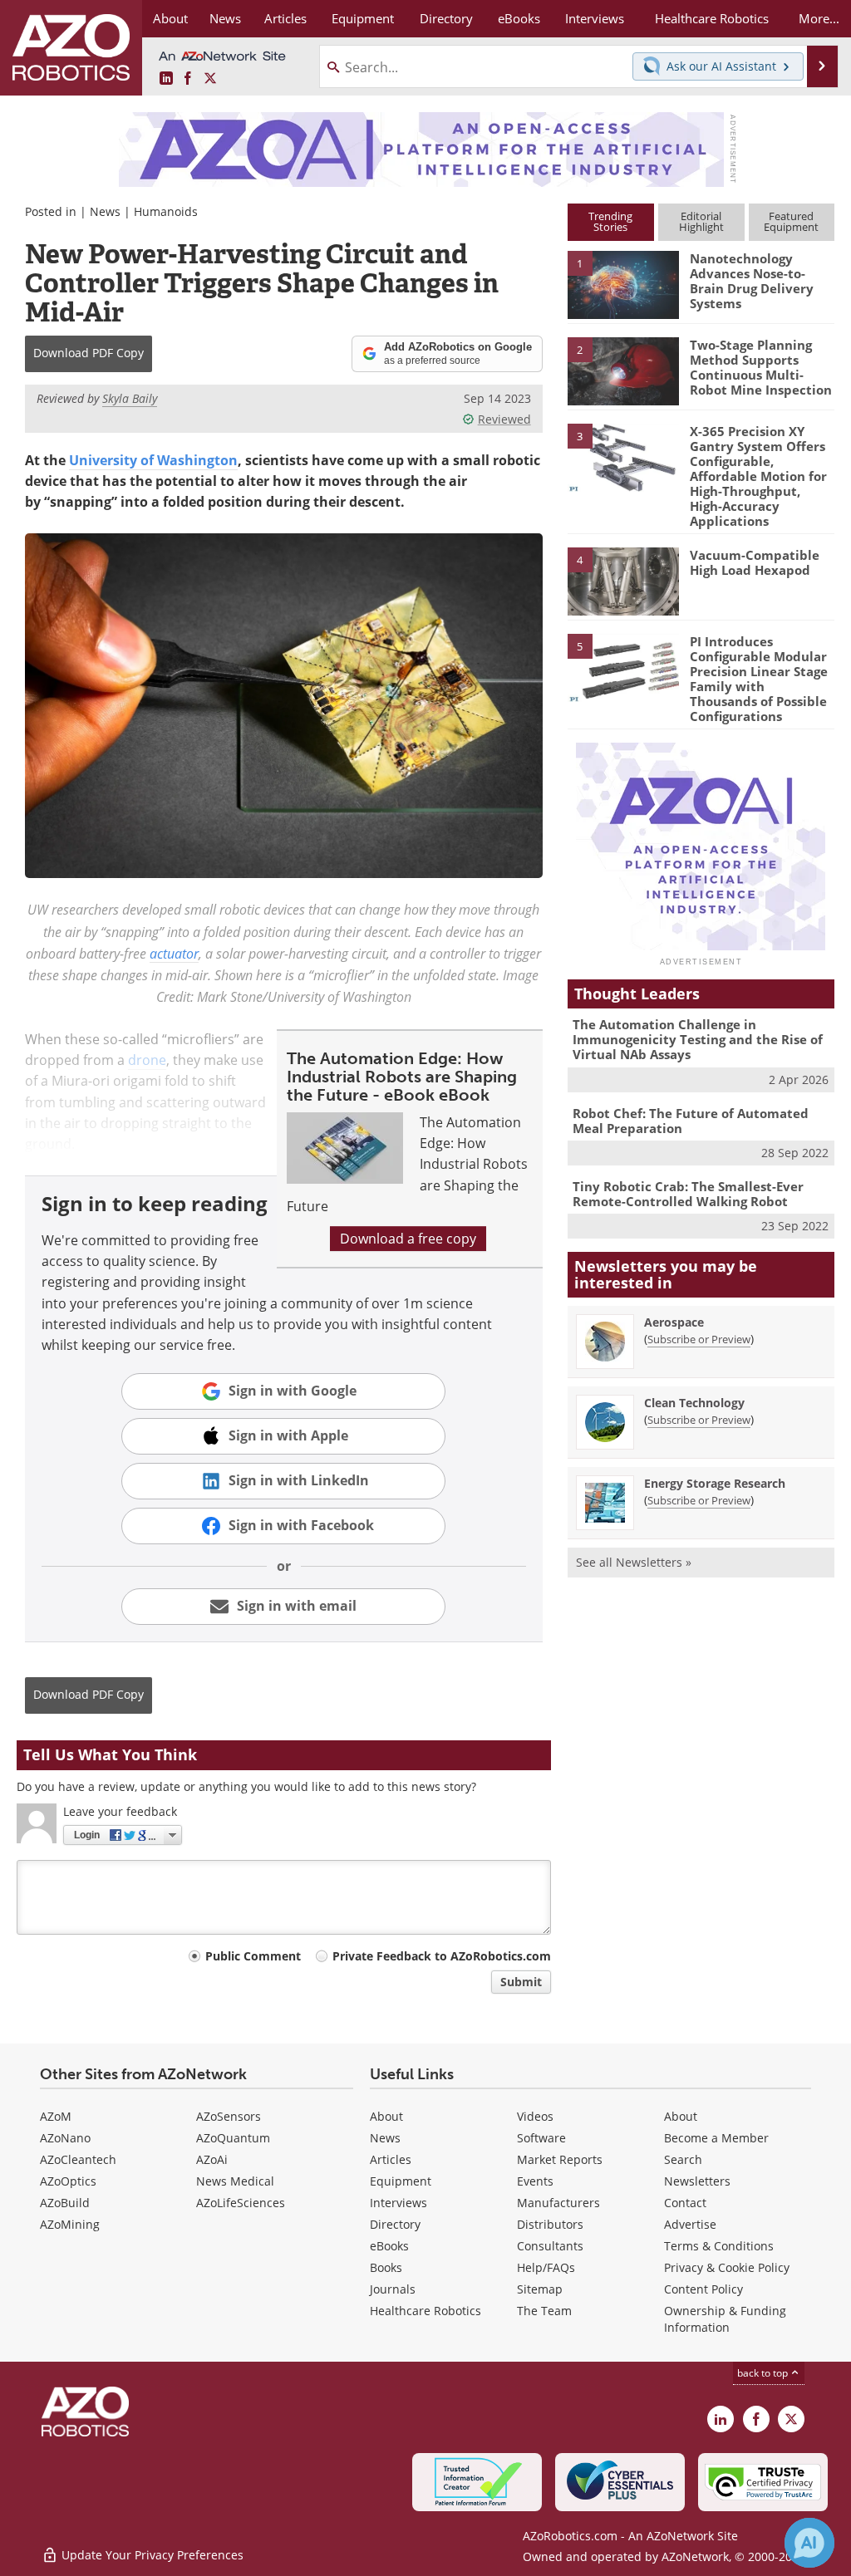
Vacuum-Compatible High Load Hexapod (755, 562)
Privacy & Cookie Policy (727, 2267)
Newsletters (697, 2181)
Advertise (690, 2224)
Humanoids (166, 211)
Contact (685, 2203)
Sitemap (540, 2289)
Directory (395, 2224)
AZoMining (70, 2224)
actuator (174, 953)
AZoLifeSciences (241, 2203)
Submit (521, 1982)
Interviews (398, 2203)
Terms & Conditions (719, 2246)
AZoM (56, 2116)
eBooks (389, 2246)
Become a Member (716, 2138)
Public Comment (253, 1956)
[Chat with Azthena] (809, 2543)
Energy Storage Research (715, 1483)
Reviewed (504, 419)
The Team (544, 2311)
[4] (623, 580)
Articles (391, 2159)
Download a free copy (408, 1239)
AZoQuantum (233, 2138)
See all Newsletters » (634, 1562)
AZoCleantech (78, 2159)
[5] (623, 666)
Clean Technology (694, 1403)
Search (683, 2159)
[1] (623, 284)
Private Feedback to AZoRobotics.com (442, 1956)
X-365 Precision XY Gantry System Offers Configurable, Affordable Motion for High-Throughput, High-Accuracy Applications (758, 476)
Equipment (401, 2181)
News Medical (235, 2181)
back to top (764, 2373)
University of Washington (153, 460)
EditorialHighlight (701, 221)
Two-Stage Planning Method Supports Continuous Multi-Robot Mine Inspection (761, 367)
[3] (623, 456)
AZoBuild (65, 2203)
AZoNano (65, 2138)
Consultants (550, 2246)
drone (147, 1060)
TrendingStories (610, 221)
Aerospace (674, 1322)
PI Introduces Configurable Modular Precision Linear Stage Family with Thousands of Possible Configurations (759, 679)
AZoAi (212, 2159)
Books (386, 2267)
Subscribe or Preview (699, 1339)
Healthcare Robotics (425, 2311)
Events (535, 2181)
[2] (623, 370)
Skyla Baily (130, 398)
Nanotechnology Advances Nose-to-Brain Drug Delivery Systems (752, 281)
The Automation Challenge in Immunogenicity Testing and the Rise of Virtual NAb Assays (698, 1039)
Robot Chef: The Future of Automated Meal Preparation (691, 1121)
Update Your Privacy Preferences (151, 2555)
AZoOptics (68, 2181)
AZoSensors (229, 2116)
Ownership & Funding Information (725, 2319)
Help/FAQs (546, 2267)
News (105, 211)
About (386, 2116)
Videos (535, 2116)
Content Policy (703, 2289)
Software (541, 2138)
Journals (393, 2289)
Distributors (550, 2224)
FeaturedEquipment (791, 221)
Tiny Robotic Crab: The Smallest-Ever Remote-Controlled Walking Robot (688, 1194)
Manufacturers (558, 2203)
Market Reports (560, 2159)
